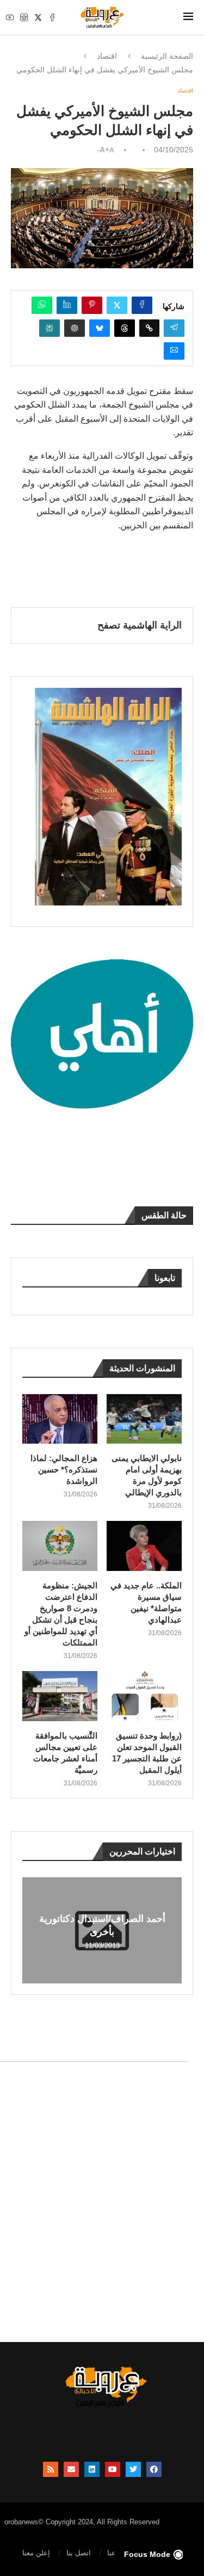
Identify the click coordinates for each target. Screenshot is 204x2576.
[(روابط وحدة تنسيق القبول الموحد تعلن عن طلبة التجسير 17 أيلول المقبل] (144, 1696)
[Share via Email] (174, 351)
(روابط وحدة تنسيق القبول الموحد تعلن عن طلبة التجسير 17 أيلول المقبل (147, 1753)
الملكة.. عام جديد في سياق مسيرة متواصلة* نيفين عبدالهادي (146, 1603)
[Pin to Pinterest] (92, 305)
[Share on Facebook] (142, 305)
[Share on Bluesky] (100, 328)
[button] (32, 1930)
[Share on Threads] (125, 328)
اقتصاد (107, 56)
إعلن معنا (36, 2553)
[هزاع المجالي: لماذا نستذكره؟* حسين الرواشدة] (60, 1419)
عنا (112, 2553)
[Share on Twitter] (117, 305)
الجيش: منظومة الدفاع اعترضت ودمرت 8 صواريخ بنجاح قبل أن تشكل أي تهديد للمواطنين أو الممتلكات (61, 1614)
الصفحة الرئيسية (167, 56)
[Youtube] (10, 17)
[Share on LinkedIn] (67, 305)
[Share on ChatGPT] (75, 328)
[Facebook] (52, 17)
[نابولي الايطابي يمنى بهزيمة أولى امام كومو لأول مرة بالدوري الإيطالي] (144, 1419)
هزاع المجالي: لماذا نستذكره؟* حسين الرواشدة (64, 1469)
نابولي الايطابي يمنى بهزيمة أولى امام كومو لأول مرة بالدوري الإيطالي (147, 1475)
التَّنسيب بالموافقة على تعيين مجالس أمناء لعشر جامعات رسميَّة (65, 1753)
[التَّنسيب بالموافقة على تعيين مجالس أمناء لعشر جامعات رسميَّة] (60, 1696)
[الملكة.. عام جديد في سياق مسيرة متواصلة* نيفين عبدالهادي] (144, 1546)
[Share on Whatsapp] (42, 305)
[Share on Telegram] (174, 328)
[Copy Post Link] (149, 328)
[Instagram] (24, 17)
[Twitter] (38, 17)
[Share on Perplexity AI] (50, 328)
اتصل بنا (79, 2553)
